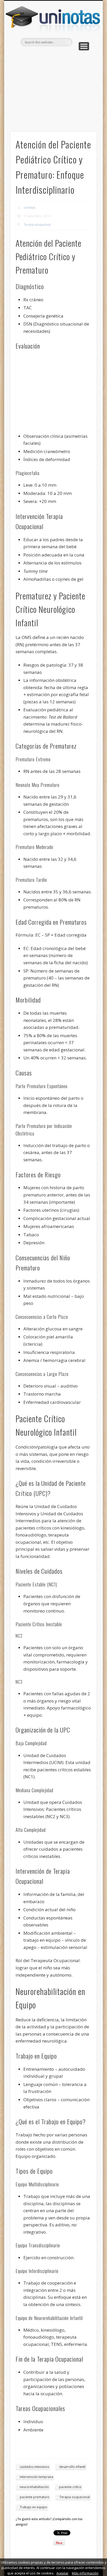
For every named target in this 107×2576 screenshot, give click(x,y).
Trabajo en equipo (34, 2507)
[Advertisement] (53, 90)
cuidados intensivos (34, 2467)
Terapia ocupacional (37, 225)
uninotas (29, 208)
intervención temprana (36, 2477)
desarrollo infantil (72, 2467)
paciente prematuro (35, 2497)
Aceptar (62, 2573)
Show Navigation (84, 46)
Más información (85, 2573)
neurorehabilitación (34, 2487)
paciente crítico (70, 2487)
